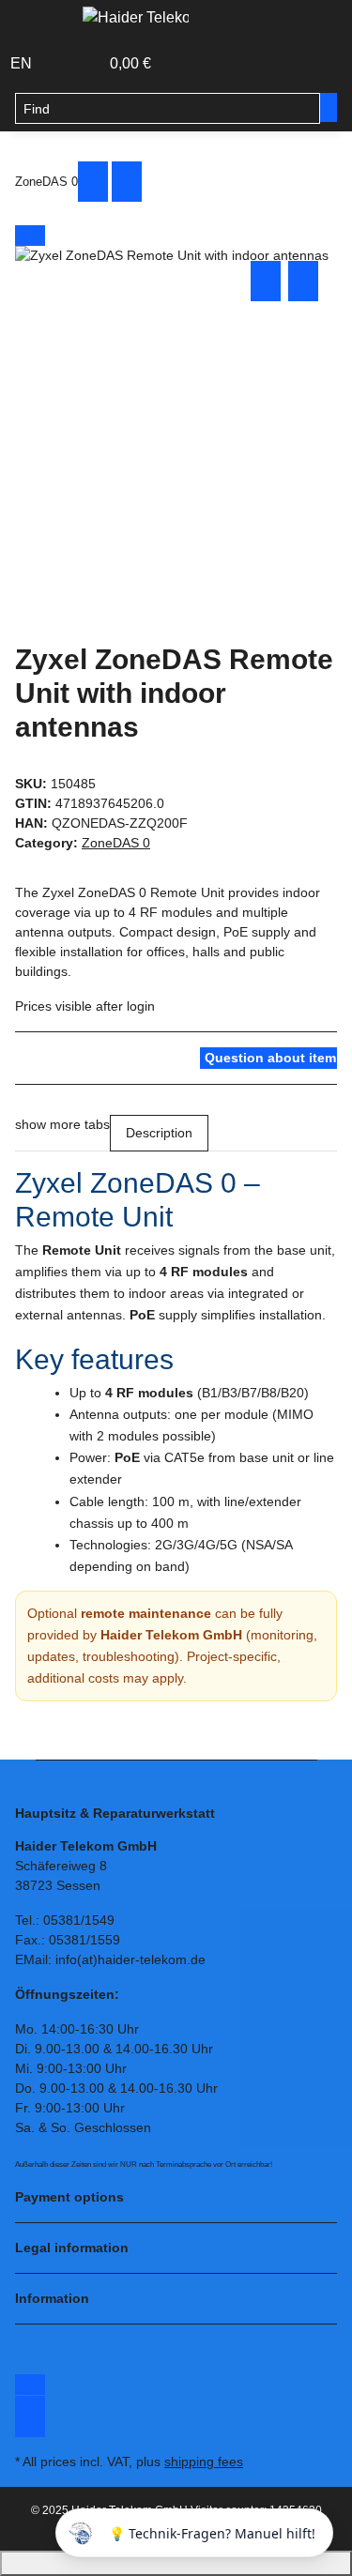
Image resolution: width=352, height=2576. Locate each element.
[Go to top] (176, 2563)
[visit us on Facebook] (30, 2385)
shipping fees (204, 2462)
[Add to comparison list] (266, 281)
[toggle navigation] (38, 22)
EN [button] (23, 63)
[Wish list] (85, 64)
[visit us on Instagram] (30, 2406)
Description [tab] (159, 1133)
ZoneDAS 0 (116, 843)
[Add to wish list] (303, 281)
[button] (64, 64)
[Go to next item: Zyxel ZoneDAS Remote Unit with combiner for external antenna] (127, 182)
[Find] (329, 107)
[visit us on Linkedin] (30, 2427)
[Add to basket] (30, 236)
